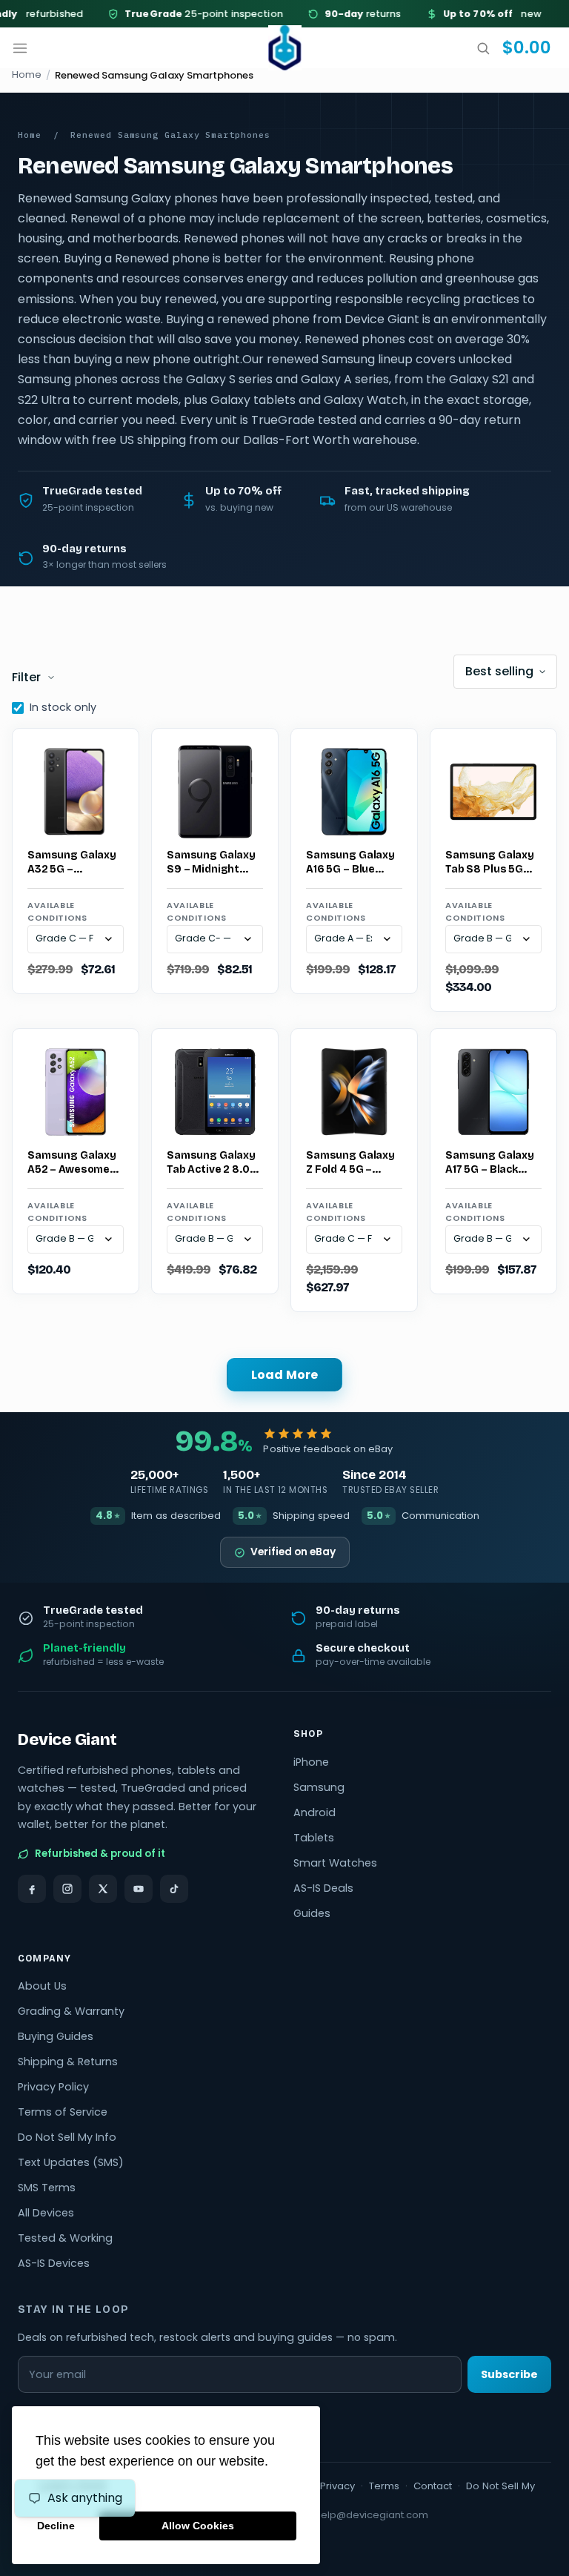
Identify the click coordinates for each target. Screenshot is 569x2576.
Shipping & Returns (68, 2062)
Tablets (314, 1838)
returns (348, 14)
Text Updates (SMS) (71, 2162)
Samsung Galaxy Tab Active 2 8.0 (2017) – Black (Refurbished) (211, 1163)
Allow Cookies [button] (198, 2526)
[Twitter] (103, 1889)
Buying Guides (56, 2036)
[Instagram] (67, 1889)
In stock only (63, 707)
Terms (384, 2486)
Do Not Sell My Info (67, 2137)
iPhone (311, 1762)
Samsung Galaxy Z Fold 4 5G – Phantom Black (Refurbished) (350, 1163)
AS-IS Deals (323, 1888)
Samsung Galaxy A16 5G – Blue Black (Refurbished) (350, 863)
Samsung (319, 1787)
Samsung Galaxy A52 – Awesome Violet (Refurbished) (72, 1163)
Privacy (337, 2486)
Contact (433, 2486)
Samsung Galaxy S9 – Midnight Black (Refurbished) (211, 863)
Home (27, 75)
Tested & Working (65, 2238)
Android (315, 1812)
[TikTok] (174, 1889)
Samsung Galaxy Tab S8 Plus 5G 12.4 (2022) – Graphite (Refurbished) (490, 863)
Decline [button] (56, 2526)
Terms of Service (63, 2112)
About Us (42, 1986)
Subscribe (509, 2374)
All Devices (46, 2213)
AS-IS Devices (54, 2263)
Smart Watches (335, 1863)
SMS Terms (47, 2188)
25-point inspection (189, 14)
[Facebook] (32, 1889)
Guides (312, 1913)
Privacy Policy (53, 2087)
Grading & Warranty (71, 2011)
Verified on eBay (293, 1552)
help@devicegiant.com (372, 2515)
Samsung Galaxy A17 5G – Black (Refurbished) (490, 1163)
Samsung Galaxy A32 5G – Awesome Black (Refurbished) (72, 863)
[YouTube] (139, 1889)
